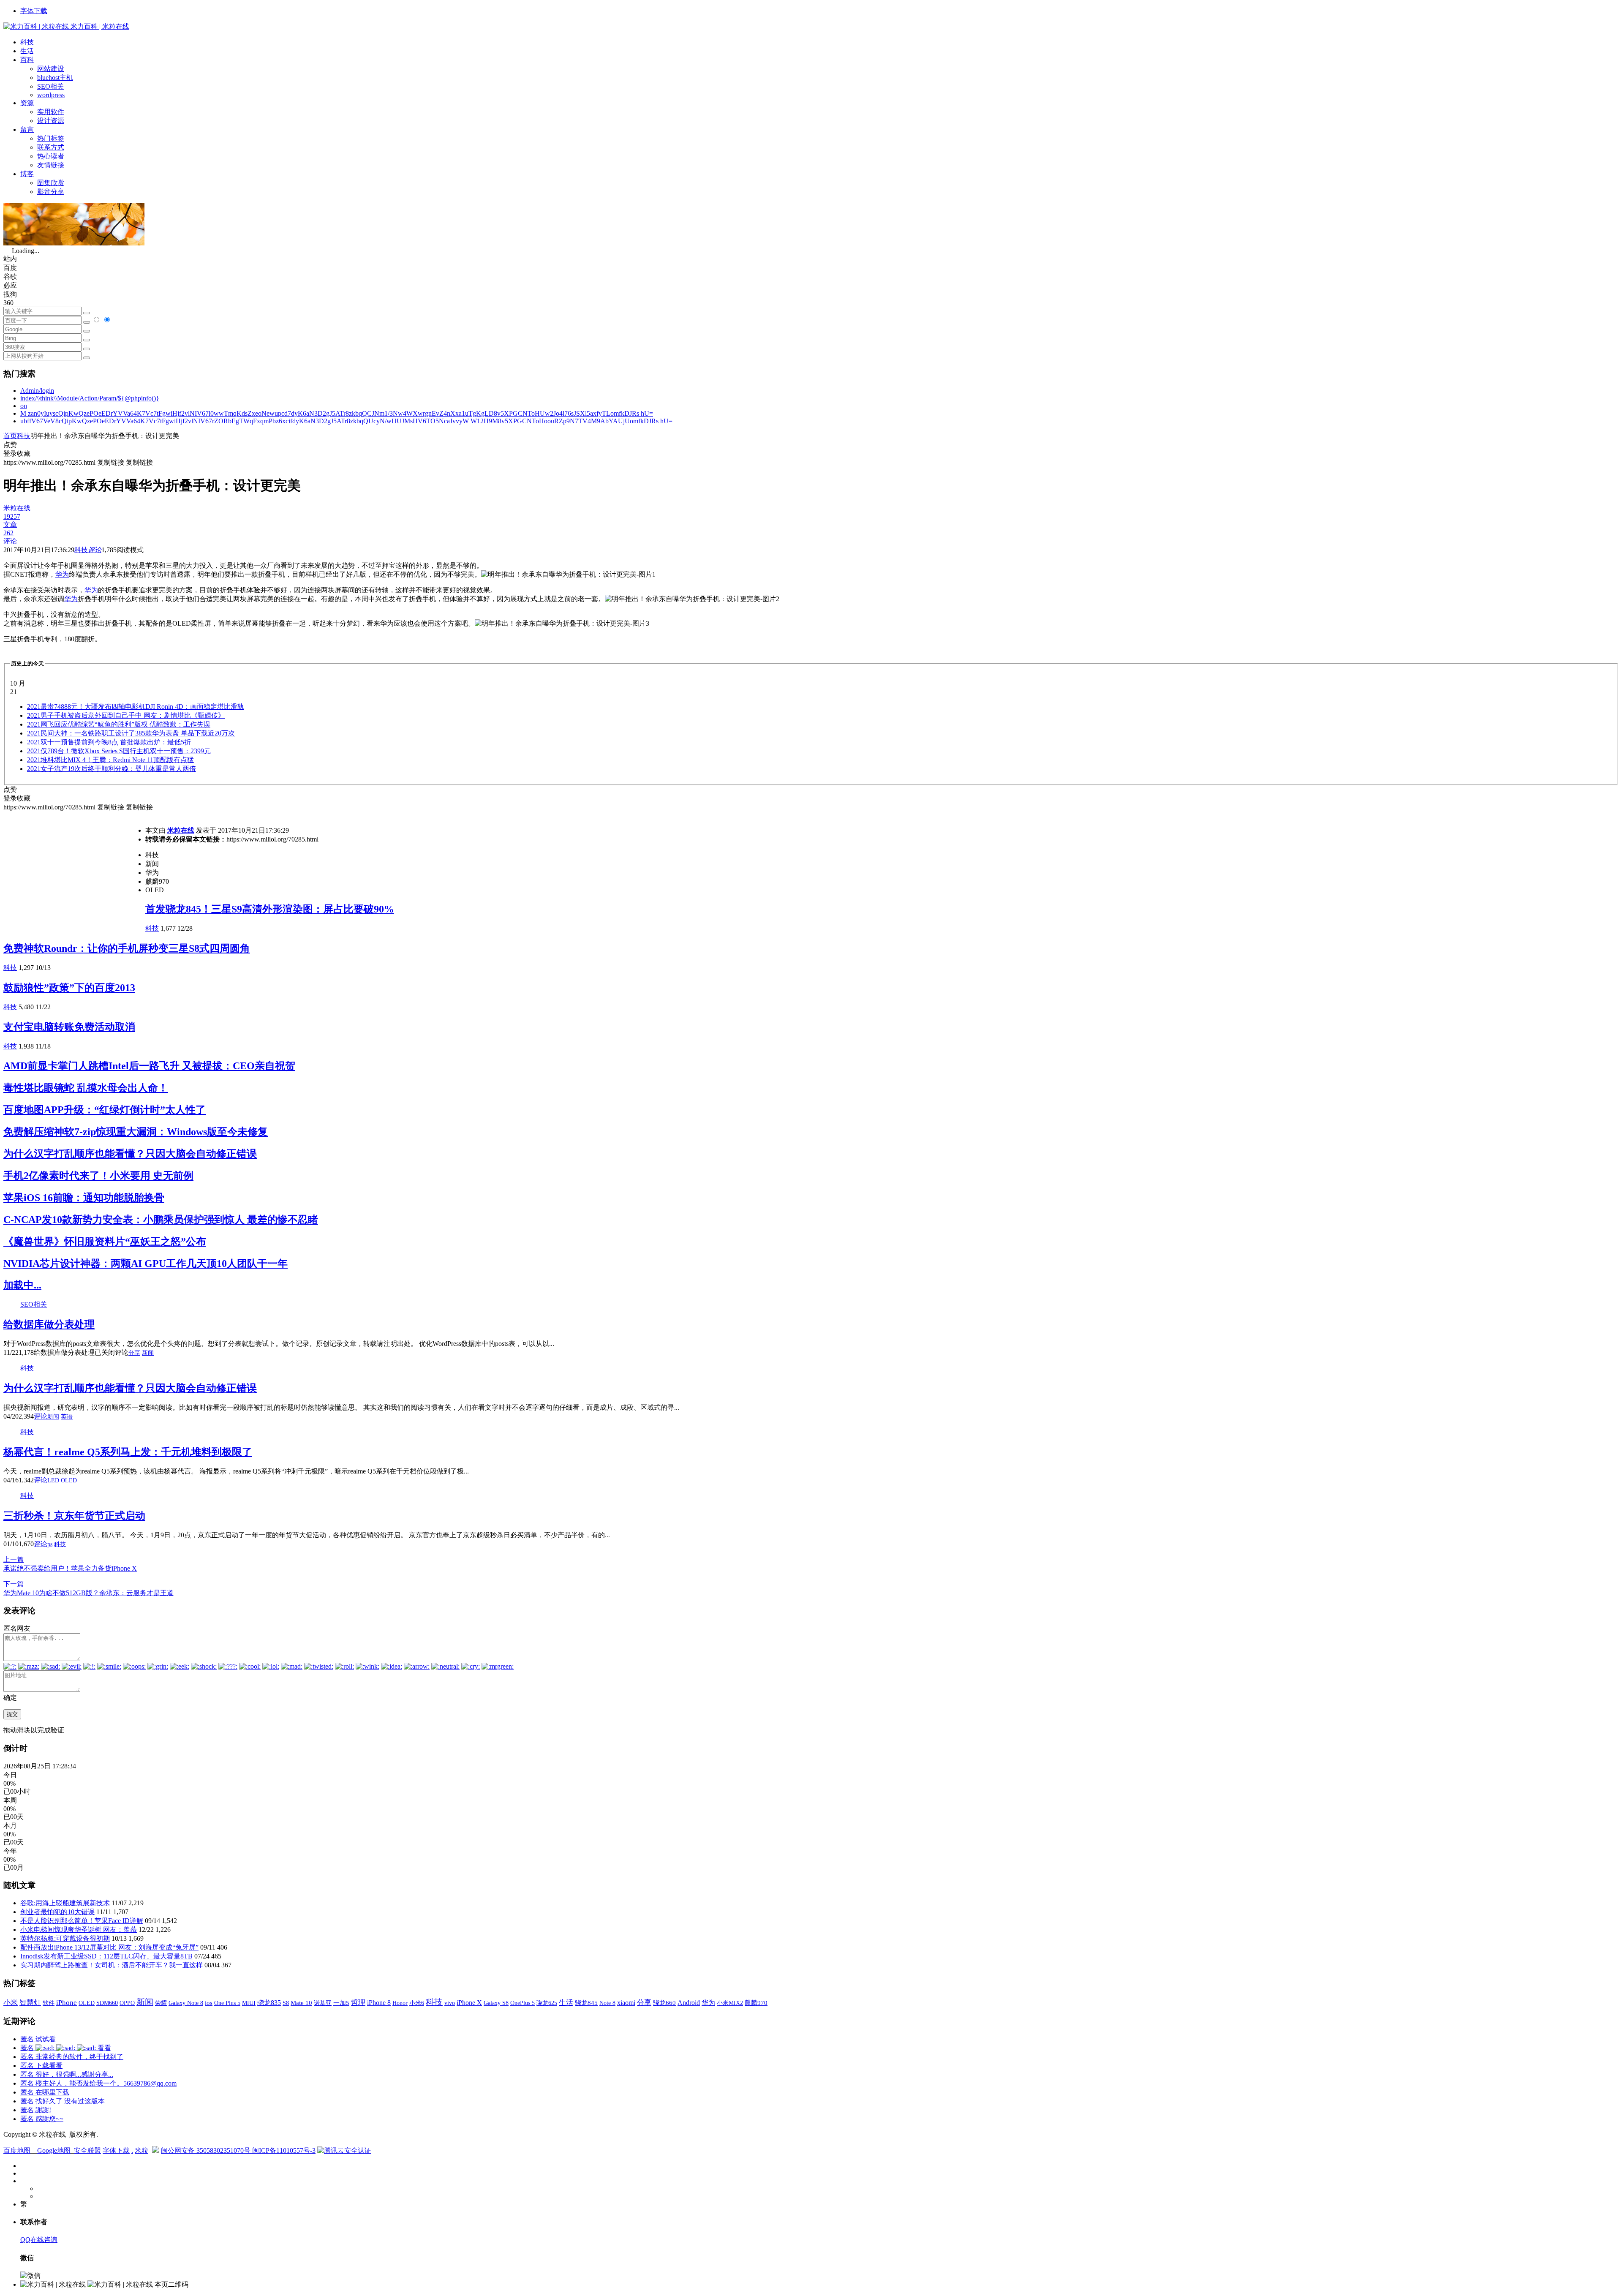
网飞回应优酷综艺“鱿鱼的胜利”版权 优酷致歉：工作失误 (119, 724)
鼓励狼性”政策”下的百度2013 (69, 988)
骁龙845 (586, 2003)
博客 (27, 174)
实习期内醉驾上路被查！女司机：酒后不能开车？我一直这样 (112, 1965)
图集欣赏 (51, 183)
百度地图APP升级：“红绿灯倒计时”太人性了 (105, 1110)
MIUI (249, 2003)
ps (50, 1544)
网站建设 (51, 69)
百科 (27, 60)
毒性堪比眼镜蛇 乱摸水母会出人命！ (86, 1088)
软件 (49, 2003)
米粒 (142, 2150)
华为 (62, 574)
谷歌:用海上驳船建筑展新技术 (65, 1903)
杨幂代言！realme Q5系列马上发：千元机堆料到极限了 (128, 1452)
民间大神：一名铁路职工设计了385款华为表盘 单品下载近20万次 (131, 733)
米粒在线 (181, 830)
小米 (11, 2003)
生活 (27, 51)
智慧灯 (30, 2003)
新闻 (148, 1353)
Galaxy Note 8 (186, 2003)
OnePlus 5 (523, 2003)
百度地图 (17, 2150)
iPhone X (469, 2003)
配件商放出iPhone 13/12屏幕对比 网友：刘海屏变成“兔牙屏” (109, 1947)
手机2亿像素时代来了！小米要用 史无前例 (98, 1176)
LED (53, 1480)
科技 (27, 42)
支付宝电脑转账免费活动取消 (69, 1027)
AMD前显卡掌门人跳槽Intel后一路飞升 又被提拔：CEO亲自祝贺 (149, 1066)
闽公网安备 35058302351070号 (207, 2150)
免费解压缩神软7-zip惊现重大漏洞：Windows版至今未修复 (136, 1132)
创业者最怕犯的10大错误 (57, 1912)
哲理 (358, 2003)
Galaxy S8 (496, 2003)
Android (689, 2003)
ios (209, 2003)
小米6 (417, 2003)
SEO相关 (50, 86)
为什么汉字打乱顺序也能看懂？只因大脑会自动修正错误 (130, 1154)
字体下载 (34, 11)
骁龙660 (664, 2003)
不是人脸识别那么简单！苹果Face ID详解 (82, 1921)
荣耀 (161, 2003)
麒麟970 (756, 2003)
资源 (27, 103)
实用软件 (51, 112)
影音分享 (51, 192)
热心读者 (51, 156)
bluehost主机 (55, 78)
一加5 (341, 2003)
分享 (134, 1353)
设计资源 (51, 121)
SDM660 (107, 2003)
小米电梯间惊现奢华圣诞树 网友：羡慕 (79, 1930)
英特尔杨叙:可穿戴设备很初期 (65, 1938)
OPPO (127, 2003)
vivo (450, 2003)
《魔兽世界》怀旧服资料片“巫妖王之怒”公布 (105, 1242)
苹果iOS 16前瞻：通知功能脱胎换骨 (84, 1198)
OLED (69, 1480)
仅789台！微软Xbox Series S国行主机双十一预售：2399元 (119, 751)
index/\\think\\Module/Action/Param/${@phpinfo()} (90, 398)
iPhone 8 (379, 2003)
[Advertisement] (74, 871)
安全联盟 (87, 2150)
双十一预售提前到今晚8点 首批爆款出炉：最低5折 (109, 742)
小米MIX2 (730, 2003)
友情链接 (51, 165)
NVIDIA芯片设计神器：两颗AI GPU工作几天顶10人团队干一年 (146, 1264)
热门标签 (51, 138)
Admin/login (37, 391)
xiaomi (626, 2003)
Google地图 (54, 2150)
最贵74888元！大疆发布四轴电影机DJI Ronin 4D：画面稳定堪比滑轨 (136, 707)
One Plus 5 (227, 2003)
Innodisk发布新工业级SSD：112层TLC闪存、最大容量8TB (106, 1956)
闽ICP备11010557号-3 (284, 2150)
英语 (67, 1417)
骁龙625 (547, 2003)
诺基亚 (323, 2003)
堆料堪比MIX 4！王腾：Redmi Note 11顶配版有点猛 (110, 760)
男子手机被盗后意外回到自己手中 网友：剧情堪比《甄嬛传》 (126, 715)
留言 (27, 129)
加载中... (22, 1285)
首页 (10, 436)
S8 (286, 2003)
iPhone (67, 2003)
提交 (12, 1714)
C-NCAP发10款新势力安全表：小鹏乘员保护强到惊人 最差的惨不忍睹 (161, 1220)
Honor (400, 2003)
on (24, 406)
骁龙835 (269, 2003)
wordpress (51, 95)
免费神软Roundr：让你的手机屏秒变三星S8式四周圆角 (127, 948)
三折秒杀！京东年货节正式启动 (74, 1516)
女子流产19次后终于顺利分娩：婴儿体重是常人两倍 (112, 769)
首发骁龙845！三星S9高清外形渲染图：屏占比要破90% (270, 909)
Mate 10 (301, 2003)
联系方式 (51, 147)
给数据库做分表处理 (49, 1324)
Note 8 (607, 2003)
